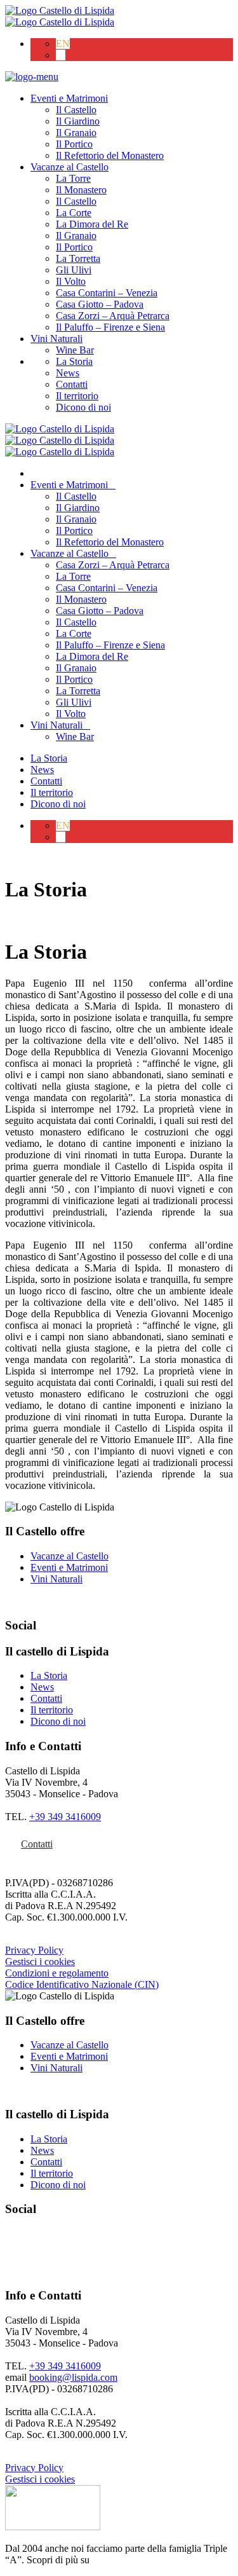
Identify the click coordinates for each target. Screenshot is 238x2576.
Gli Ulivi (74, 270)
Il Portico (74, 144)
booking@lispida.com (73, 2377)
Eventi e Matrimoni (69, 98)
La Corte (74, 213)
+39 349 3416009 (65, 1817)
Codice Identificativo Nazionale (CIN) (82, 1984)
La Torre (73, 178)
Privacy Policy (34, 1950)
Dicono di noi (83, 407)
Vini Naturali (56, 339)
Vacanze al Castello (69, 167)
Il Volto (71, 281)
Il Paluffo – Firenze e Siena (110, 327)
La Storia (74, 361)
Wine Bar (75, 350)
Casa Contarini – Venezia (107, 293)
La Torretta (78, 258)
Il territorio (77, 396)
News (68, 373)
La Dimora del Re (92, 224)
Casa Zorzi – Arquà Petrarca (113, 316)
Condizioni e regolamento (57, 1973)
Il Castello (76, 110)
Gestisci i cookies (40, 1962)
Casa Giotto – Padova (100, 304)
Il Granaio (76, 133)
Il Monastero (81, 190)
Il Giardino (78, 121)
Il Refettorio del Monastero (110, 155)
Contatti (72, 384)
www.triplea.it (121, 2560)
